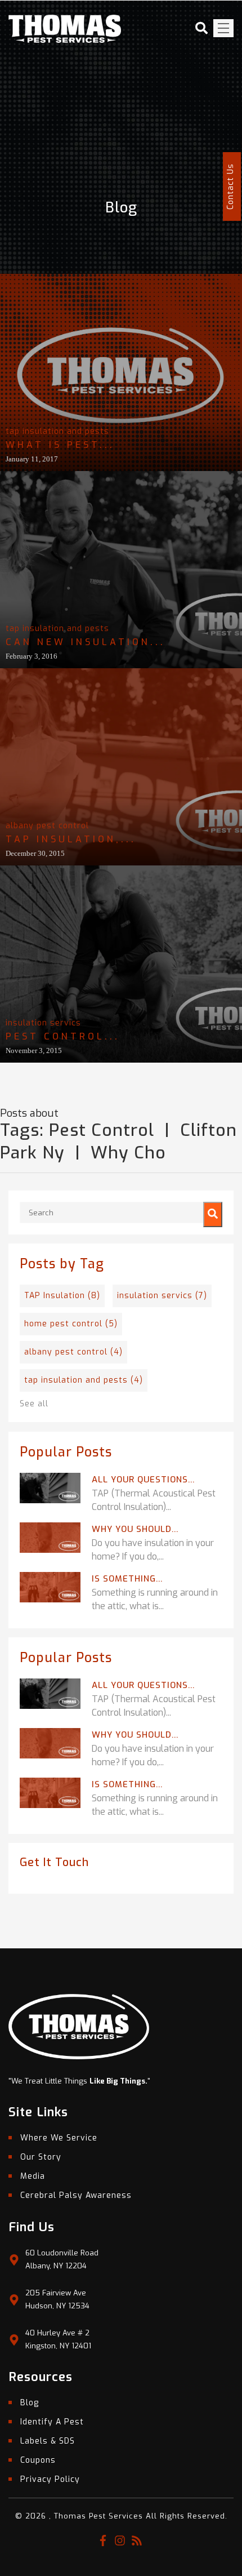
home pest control (71, 1324)
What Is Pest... (60, 445)
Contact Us (230, 186)
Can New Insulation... (86, 642)
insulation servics (43, 1023)
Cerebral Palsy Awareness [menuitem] (76, 2195)
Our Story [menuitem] (41, 2157)
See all (34, 1404)
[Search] (213, 1214)
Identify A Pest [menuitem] (52, 2422)
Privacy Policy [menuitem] (50, 2479)
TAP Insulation (62, 1296)
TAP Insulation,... (71, 839)
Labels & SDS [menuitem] (48, 2441)
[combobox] (121, 1213)
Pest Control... (63, 1036)
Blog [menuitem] (30, 2403)
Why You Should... (135, 1529)
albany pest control (47, 826)
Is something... (127, 1579)
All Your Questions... (143, 1480)
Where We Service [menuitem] (59, 2138)
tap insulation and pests (57, 431)
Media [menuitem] (33, 2176)
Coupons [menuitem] (38, 2460)
